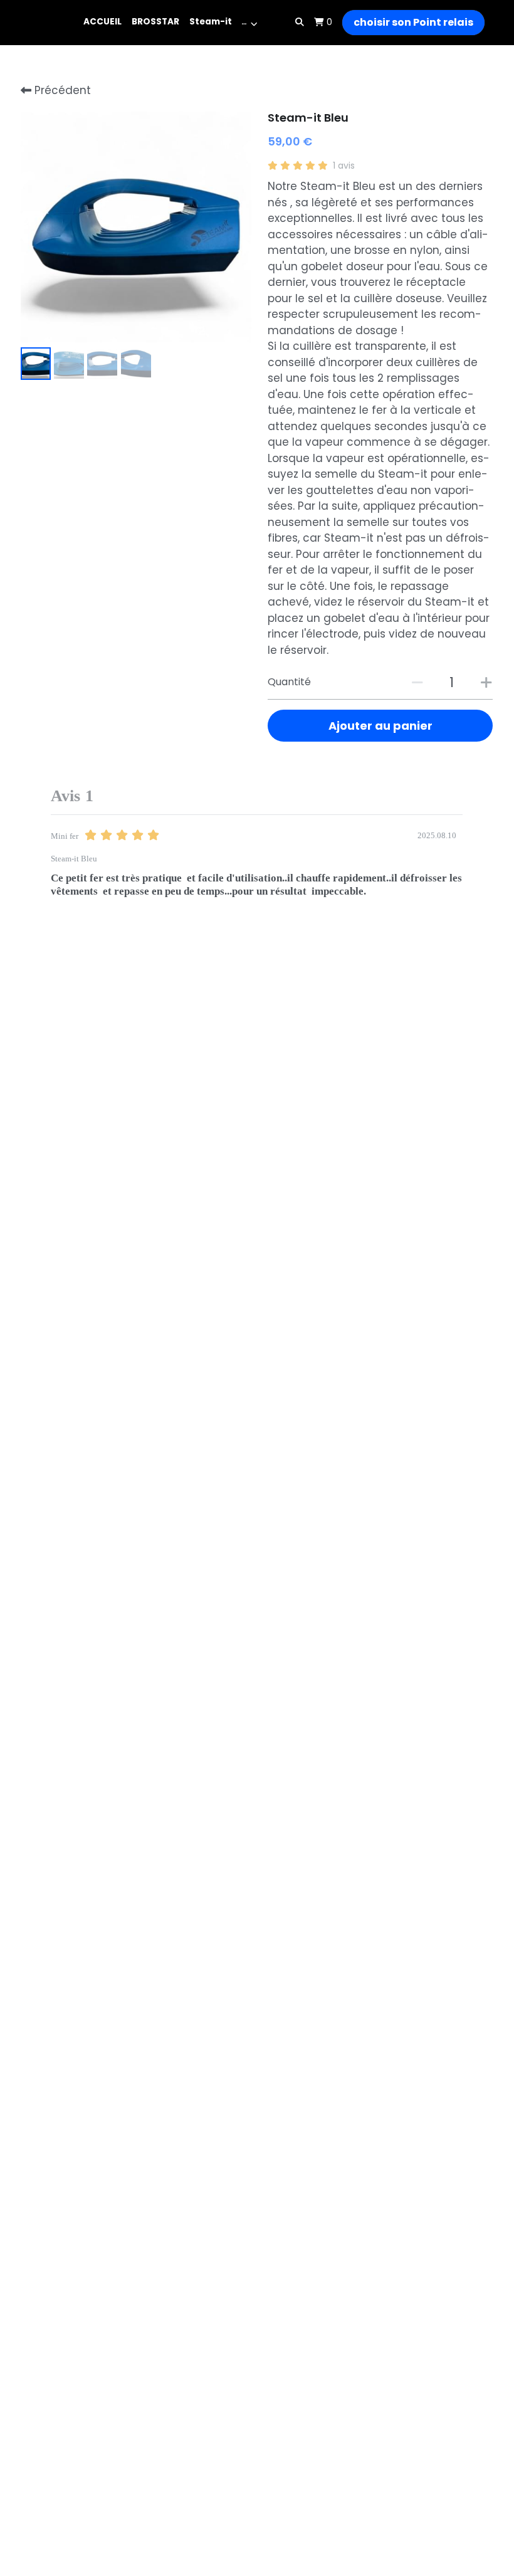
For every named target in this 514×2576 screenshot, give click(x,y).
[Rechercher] (300, 23)
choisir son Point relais (413, 22)
